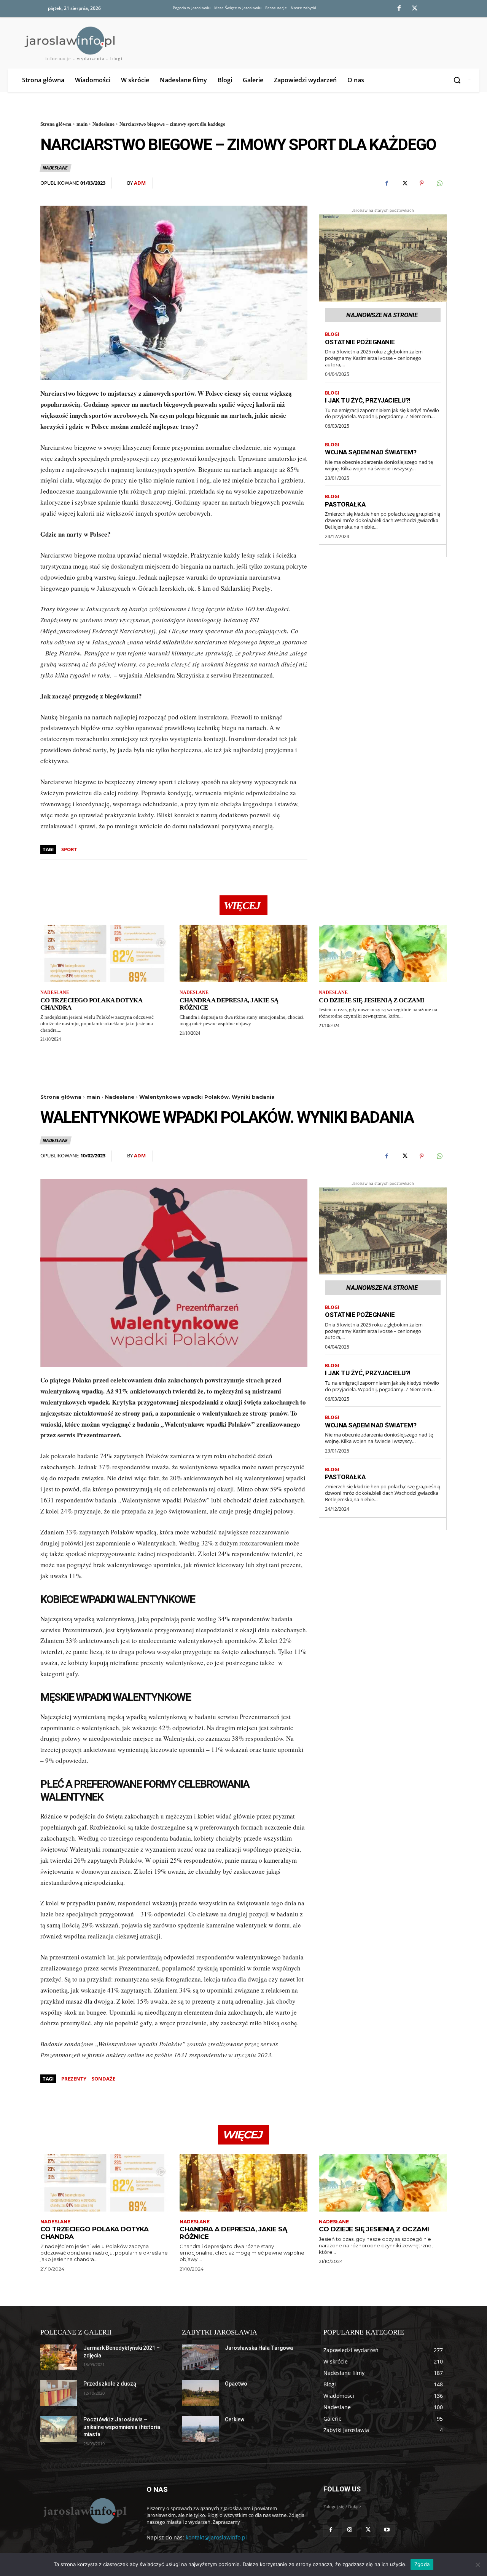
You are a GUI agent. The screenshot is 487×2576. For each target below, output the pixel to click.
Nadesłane (103, 124)
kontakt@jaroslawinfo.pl (216, 2537)
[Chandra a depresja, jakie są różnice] (243, 953)
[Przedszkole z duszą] (59, 2393)
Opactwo (236, 2384)
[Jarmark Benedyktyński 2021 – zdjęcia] (59, 2357)
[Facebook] (399, 9)
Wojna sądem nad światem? (371, 452)
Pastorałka (345, 504)
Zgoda (422, 2564)
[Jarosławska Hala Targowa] (200, 2357)
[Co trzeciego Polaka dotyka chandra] (104, 953)
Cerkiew (235, 2419)
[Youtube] (387, 2529)
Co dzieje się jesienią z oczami (372, 1000)
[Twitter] (415, 9)
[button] (458, 80)
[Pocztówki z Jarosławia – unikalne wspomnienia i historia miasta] (59, 2429)
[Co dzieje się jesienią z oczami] (383, 953)
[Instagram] (349, 2529)
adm (140, 183)
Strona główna (56, 124)
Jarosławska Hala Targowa (259, 2348)
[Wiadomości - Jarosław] (84, 2510)
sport (69, 849)
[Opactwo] (200, 2393)
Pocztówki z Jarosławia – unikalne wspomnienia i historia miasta (122, 2427)
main (82, 124)
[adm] (122, 183)
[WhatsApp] (439, 183)
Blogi (332, 334)
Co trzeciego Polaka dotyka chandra (91, 1004)
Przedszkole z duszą (110, 2384)
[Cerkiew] (200, 2429)
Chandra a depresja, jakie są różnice (229, 1004)
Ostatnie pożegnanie (360, 342)
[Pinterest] (422, 183)
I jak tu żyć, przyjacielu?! (368, 400)
